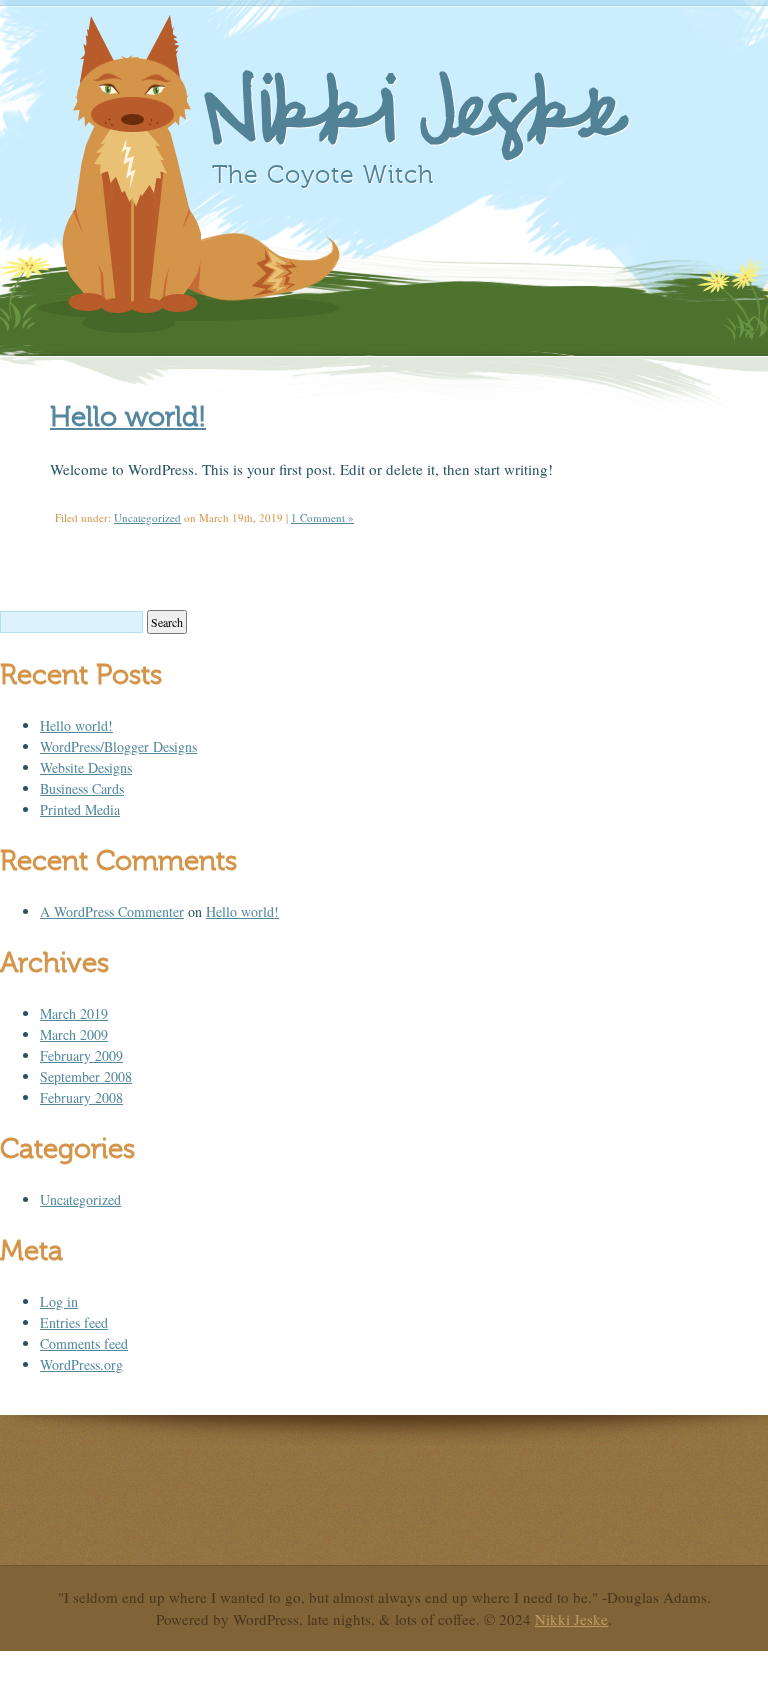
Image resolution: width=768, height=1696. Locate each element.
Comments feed (84, 1343)
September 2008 (86, 1076)
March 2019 (74, 1013)
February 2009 (81, 1055)
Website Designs (86, 767)
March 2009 (74, 1034)
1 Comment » (322, 517)
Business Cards (82, 788)
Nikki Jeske (413, 114)
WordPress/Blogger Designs (118, 746)
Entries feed (74, 1322)
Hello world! (128, 416)
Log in (59, 1301)
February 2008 (81, 1097)
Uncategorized (147, 517)
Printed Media (80, 809)
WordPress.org (81, 1364)
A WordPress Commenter (112, 911)
